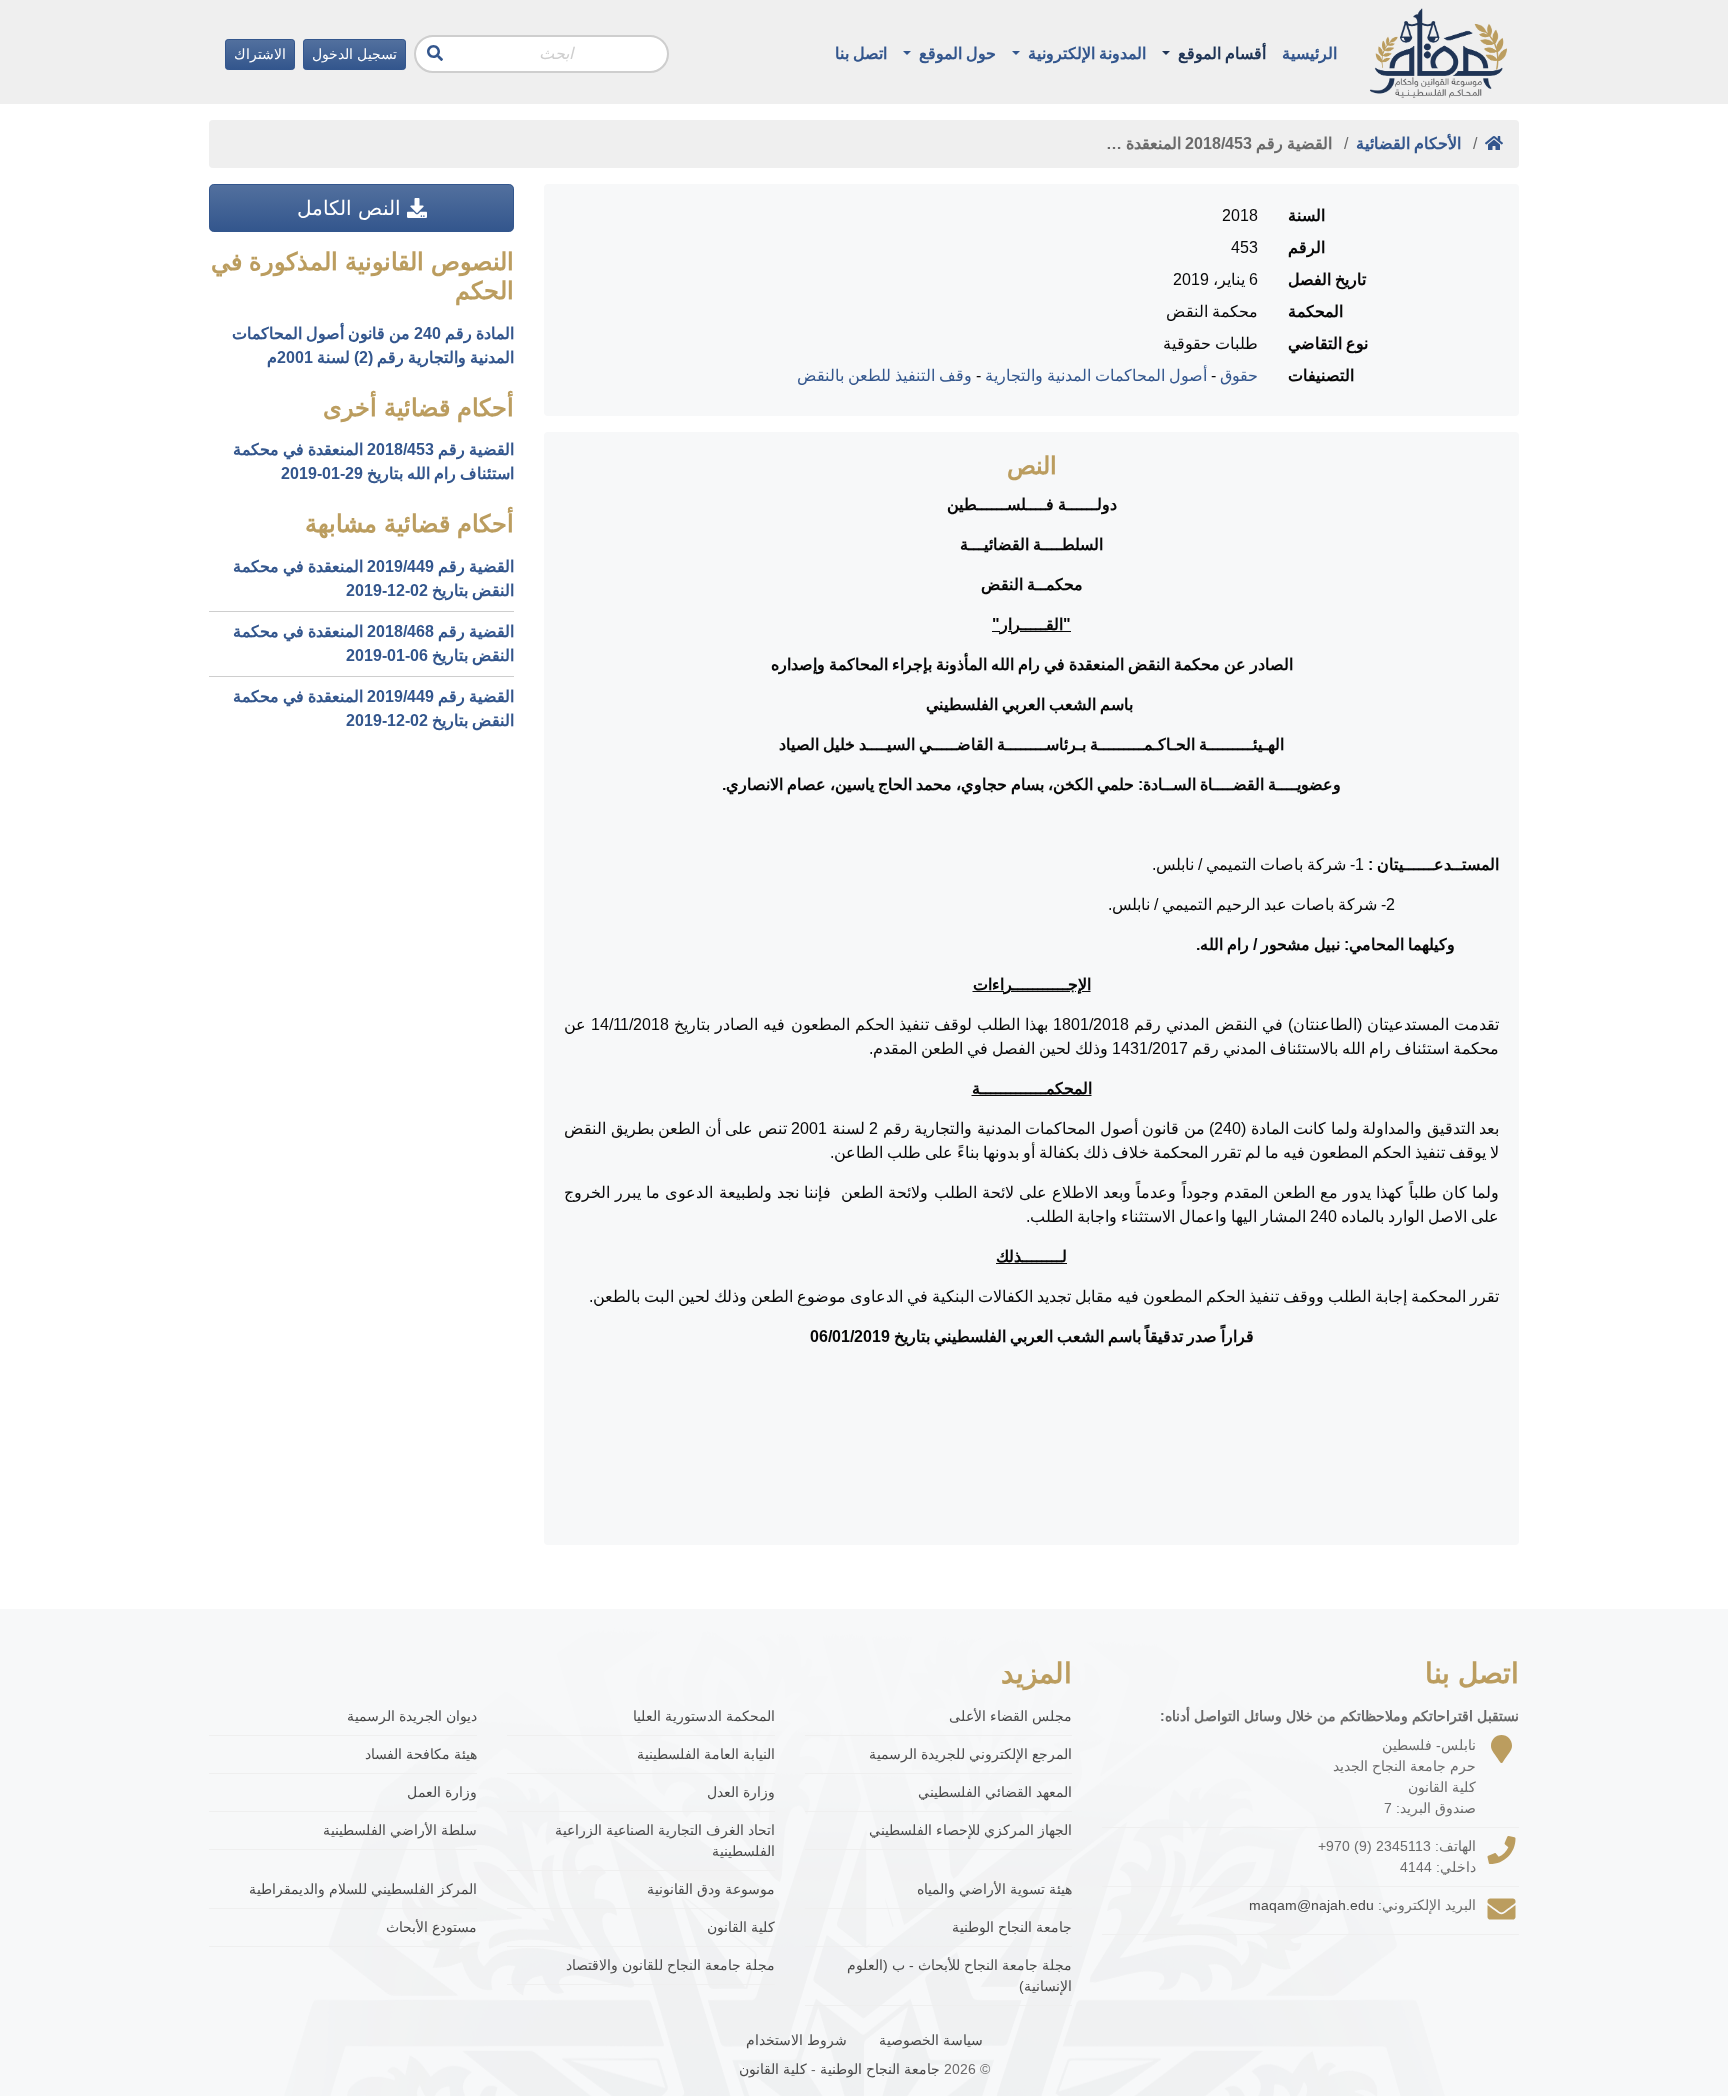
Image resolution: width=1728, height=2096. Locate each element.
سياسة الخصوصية (931, 2040)
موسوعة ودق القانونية (711, 1889)
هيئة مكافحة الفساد (421, 1754)
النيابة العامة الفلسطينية (706, 1754)
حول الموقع (955, 53)
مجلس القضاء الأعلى (1010, 1716)
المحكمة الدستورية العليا (704, 1716)
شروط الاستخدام (796, 2040)
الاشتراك (260, 54)
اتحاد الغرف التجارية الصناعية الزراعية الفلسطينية (665, 1840)
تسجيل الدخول (354, 54)
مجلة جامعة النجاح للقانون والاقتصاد (670, 1965)
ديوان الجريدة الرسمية (412, 1716)
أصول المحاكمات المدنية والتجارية (1096, 375)
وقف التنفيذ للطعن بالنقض (884, 375)
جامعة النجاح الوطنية (1012, 1927)
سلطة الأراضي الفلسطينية (400, 1830)
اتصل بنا (861, 53)
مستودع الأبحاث (431, 1927)
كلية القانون (741, 1927)
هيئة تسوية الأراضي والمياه (994, 1889)
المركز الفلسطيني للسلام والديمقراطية (363, 1889)
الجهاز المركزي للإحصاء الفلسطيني (970, 1830)
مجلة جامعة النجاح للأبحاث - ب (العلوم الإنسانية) (959, 1975)
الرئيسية (1309, 53)
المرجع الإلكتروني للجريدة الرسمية (970, 1754)
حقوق (1239, 375)
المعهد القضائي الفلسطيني (995, 1792)
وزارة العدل (741, 1792)
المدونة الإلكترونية (1085, 53)
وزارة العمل (442, 1792)
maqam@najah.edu (1311, 1905)
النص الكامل (352, 208)
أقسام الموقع (1220, 53)
